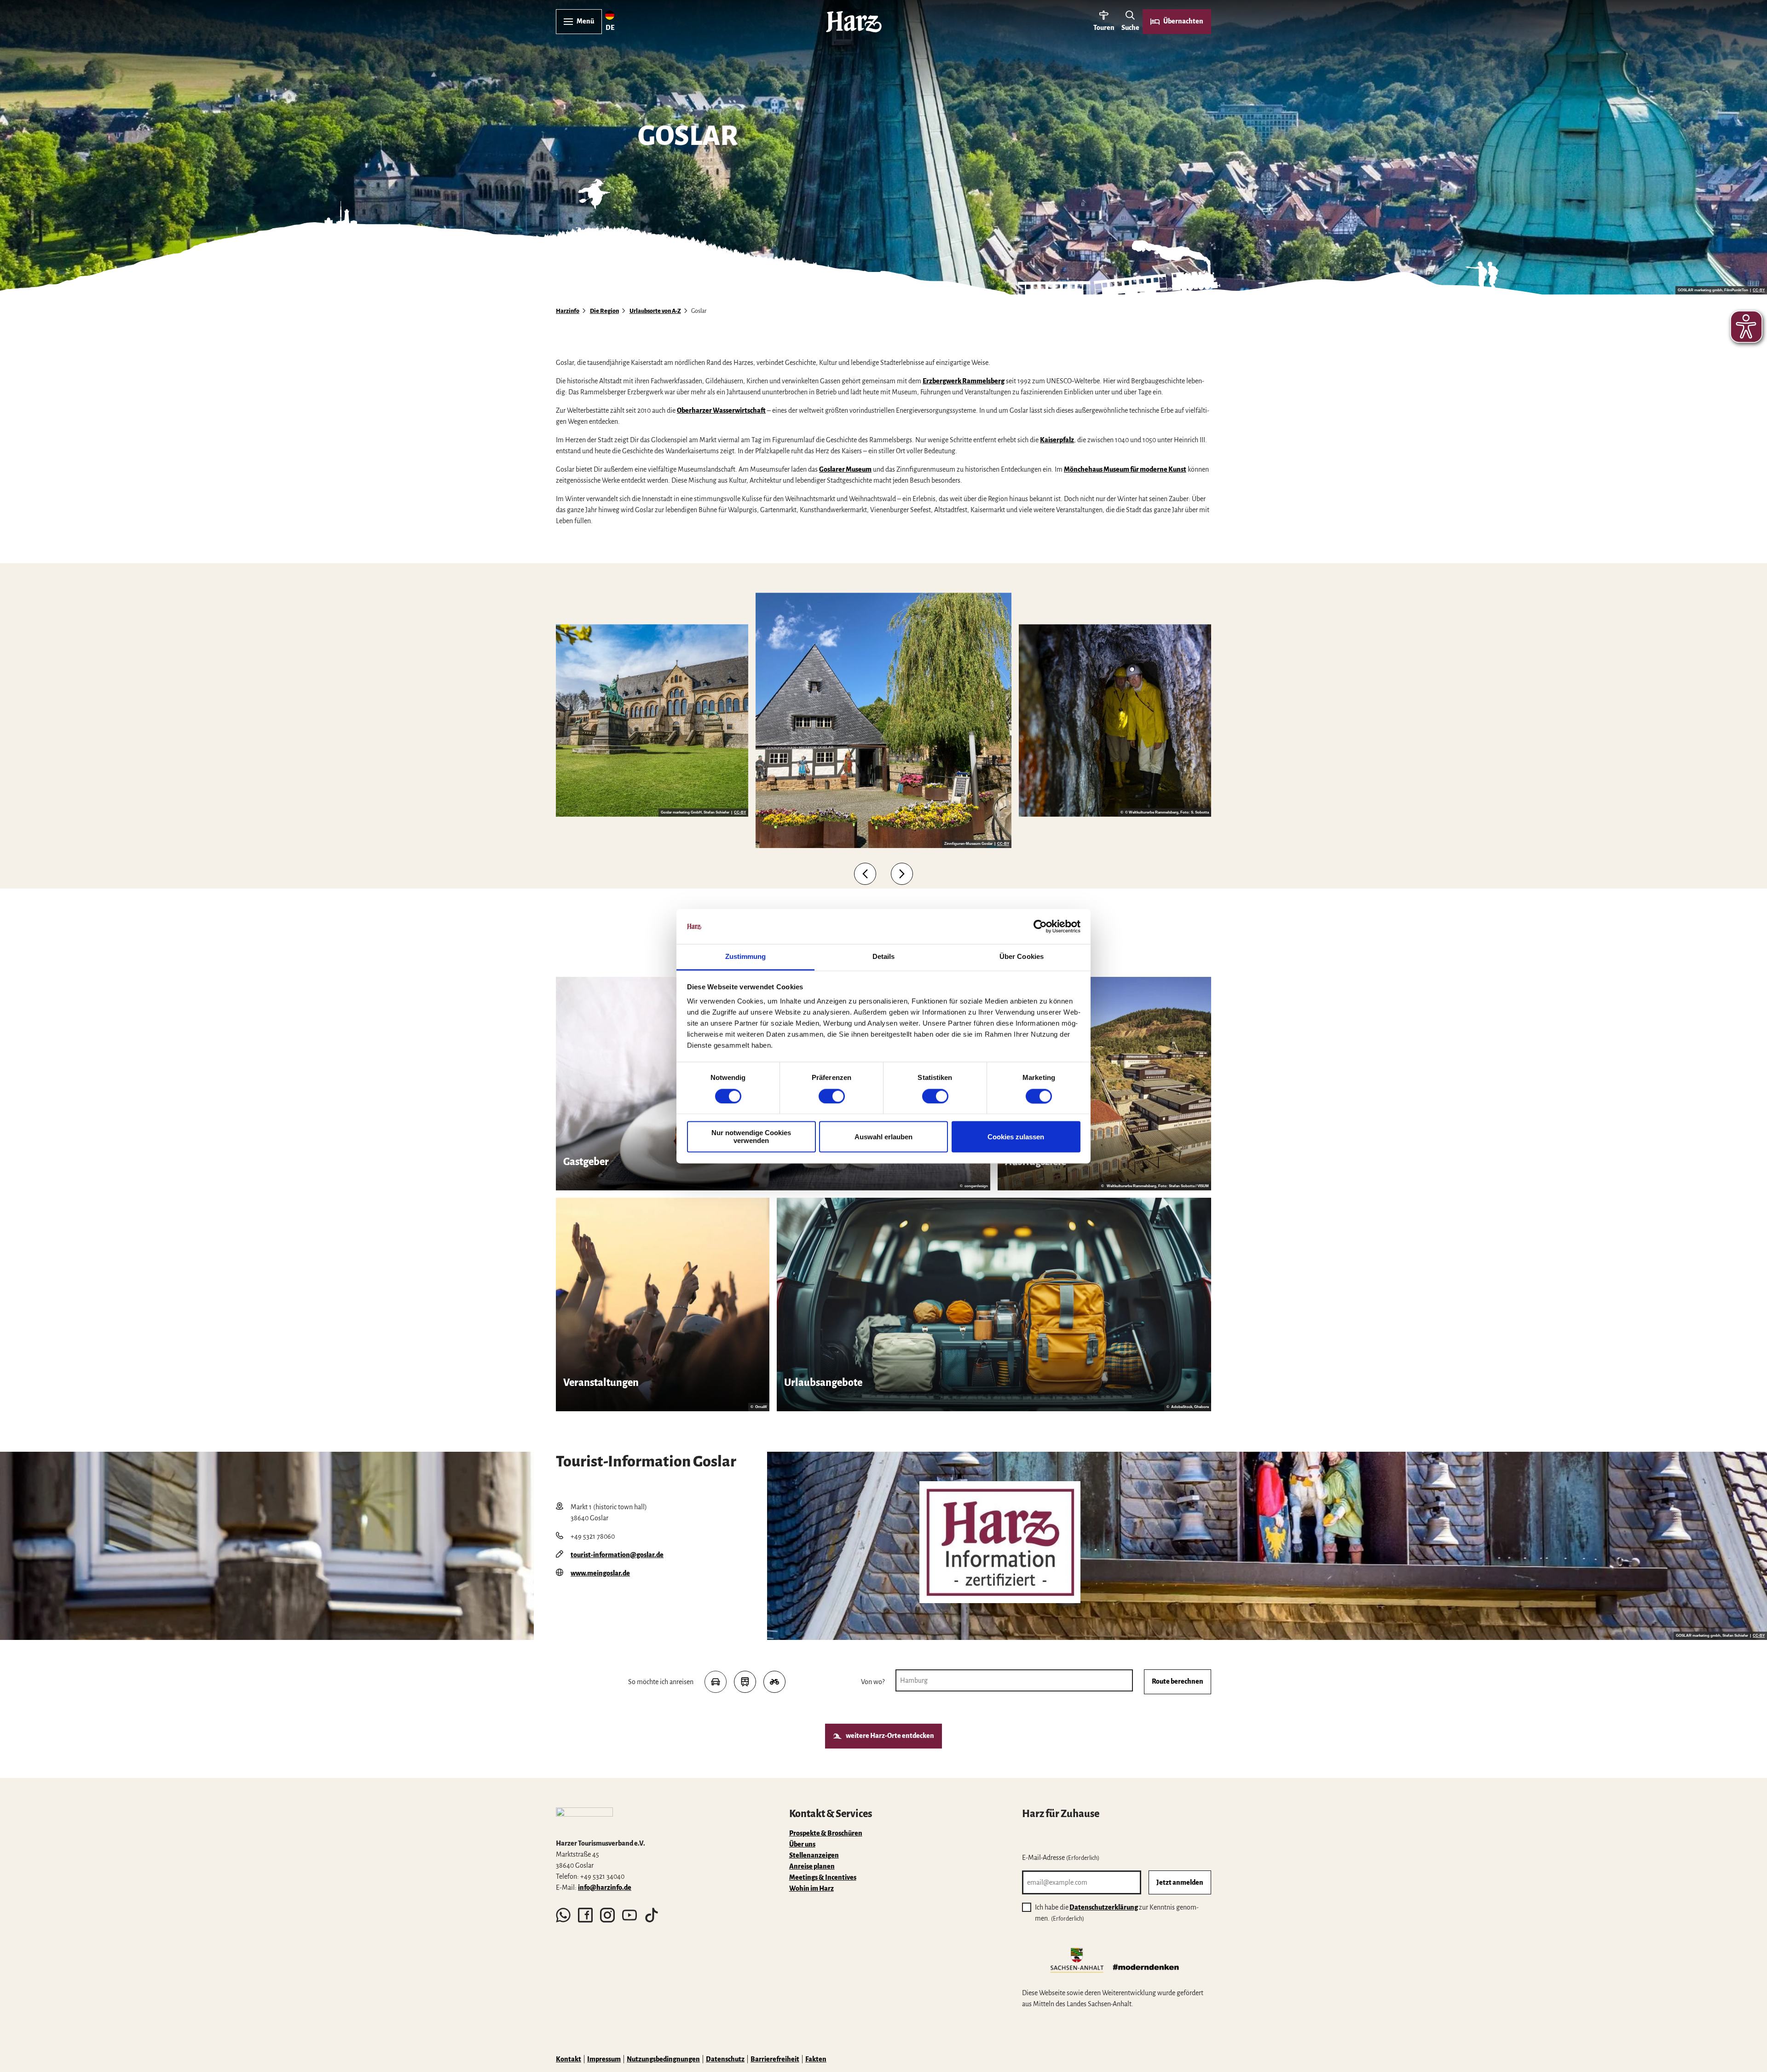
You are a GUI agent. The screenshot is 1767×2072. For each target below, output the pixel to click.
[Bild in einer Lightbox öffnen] (1000, 1542)
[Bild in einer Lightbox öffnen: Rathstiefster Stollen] (1115, 721)
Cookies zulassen (1016, 1137)
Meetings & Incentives (823, 1877)
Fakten (816, 2059)
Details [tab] (884, 957)
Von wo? (873, 1682)
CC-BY (1759, 290)
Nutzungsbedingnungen (663, 2059)
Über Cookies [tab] (1022, 957)
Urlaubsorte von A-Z (655, 311)
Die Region (604, 311)
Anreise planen (812, 1866)
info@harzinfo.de (605, 1887)
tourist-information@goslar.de (617, 1555)
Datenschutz (725, 2059)
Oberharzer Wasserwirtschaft (721, 410)
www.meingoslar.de (600, 1573)
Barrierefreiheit (775, 2059)
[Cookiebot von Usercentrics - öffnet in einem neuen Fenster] (1040, 926)
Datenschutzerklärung (1104, 1907)
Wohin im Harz (811, 1888)
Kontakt (569, 2059)
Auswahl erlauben (883, 1137)
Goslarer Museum (845, 469)
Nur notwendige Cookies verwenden (751, 1137)
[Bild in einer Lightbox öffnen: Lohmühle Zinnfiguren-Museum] (883, 720)
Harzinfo (568, 311)
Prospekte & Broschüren (826, 1833)
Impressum (604, 2059)
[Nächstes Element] (902, 874)
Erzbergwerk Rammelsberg (964, 381)
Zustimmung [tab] (746, 957)
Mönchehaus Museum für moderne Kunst (1125, 469)
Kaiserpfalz (1057, 440)
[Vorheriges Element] (865, 874)
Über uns (802, 1844)
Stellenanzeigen (814, 1855)
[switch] (832, 1096)
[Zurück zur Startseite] (854, 22)
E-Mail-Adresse (1061, 1858)
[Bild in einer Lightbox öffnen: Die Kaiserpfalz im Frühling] (652, 721)
